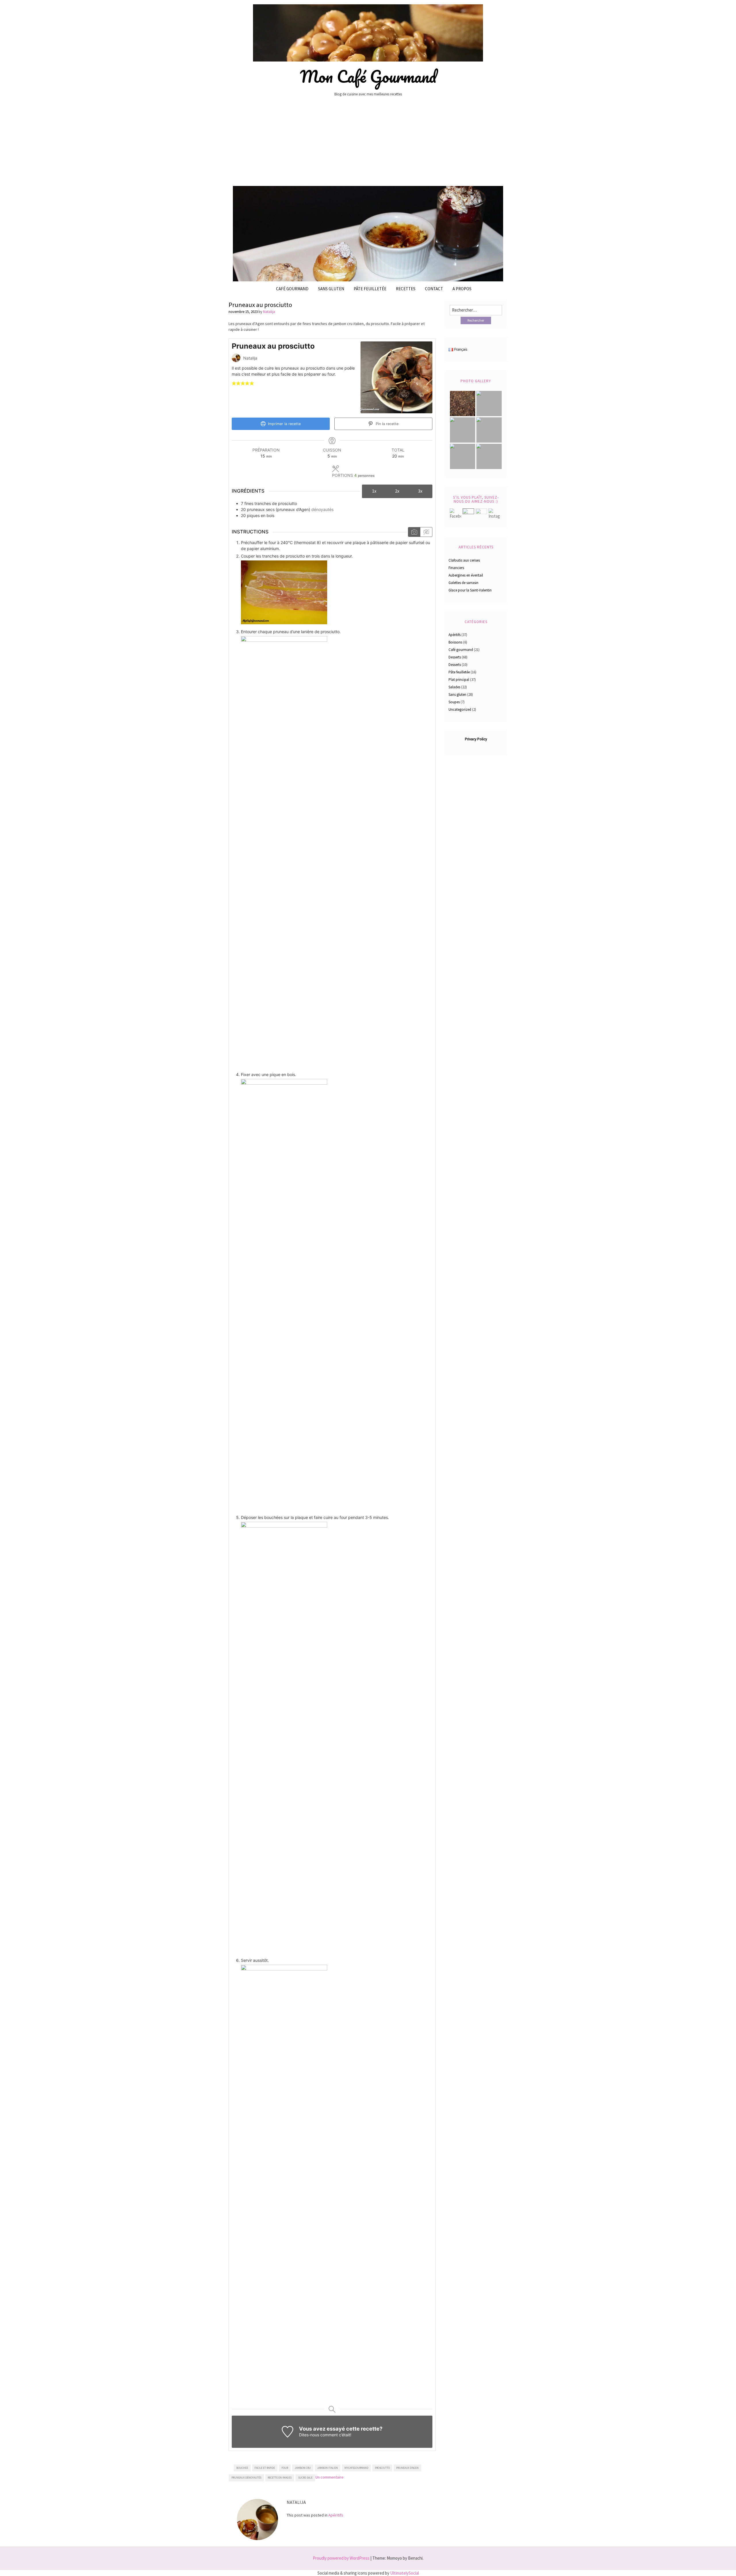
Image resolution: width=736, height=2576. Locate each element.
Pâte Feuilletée (370, 289)
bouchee (242, 2468)
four (285, 2468)
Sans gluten (331, 289)
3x (420, 491)
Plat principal (459, 680)
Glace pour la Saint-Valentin (470, 590)
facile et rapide (265, 2468)
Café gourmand (292, 289)
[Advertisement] (368, 144)
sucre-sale (305, 2478)
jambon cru (303, 2468)
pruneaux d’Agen (407, 2468)
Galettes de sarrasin (463, 583)
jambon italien (327, 2468)
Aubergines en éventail (466, 575)
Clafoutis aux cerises (464, 560)
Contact (434, 289)
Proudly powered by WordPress (341, 2558)
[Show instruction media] (414, 532)
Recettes (406, 289)
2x (397, 491)
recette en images (280, 2478)
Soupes (454, 702)
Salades (454, 687)
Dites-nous (309, 2435)
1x (374, 491)
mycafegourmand (356, 2468)
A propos (462, 289)
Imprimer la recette (284, 424)
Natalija (269, 312)
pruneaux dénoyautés (246, 2478)
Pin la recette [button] (387, 424)
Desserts (455, 657)
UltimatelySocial (405, 2573)
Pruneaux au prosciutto (260, 305)
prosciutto (382, 2468)
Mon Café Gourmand (368, 76)
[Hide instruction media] (426, 532)
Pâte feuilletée (459, 672)
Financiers (456, 568)
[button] (234, 383)
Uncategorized (460, 709)
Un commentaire (329, 2477)
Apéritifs (336, 2515)
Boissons (455, 642)
